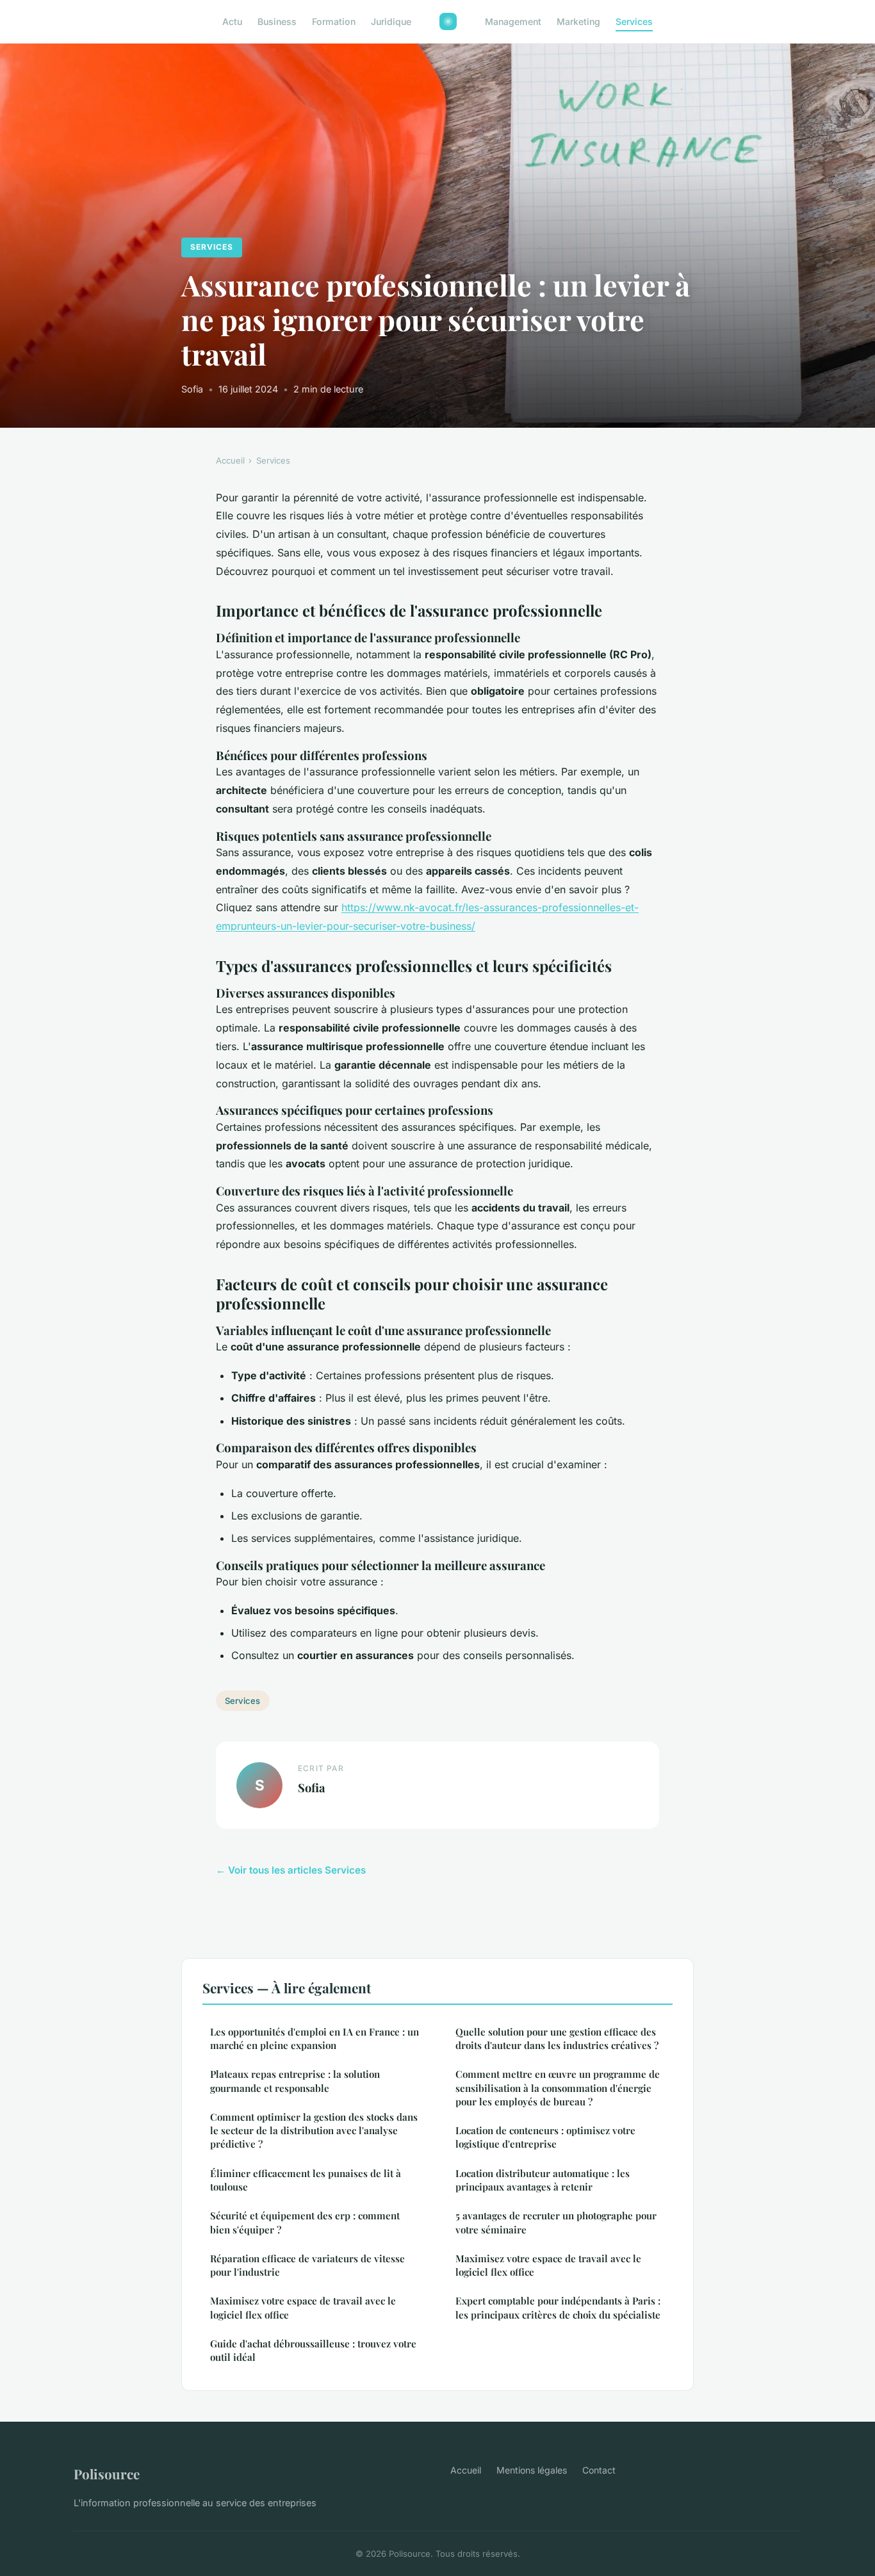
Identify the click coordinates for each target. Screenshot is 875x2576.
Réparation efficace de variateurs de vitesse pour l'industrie (307, 2265)
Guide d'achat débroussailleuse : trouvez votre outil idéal (313, 2350)
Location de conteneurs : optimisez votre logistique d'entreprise (545, 2137)
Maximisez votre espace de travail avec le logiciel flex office (303, 2307)
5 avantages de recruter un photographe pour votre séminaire (556, 2222)
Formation (334, 21)
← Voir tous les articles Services (291, 1870)
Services (634, 21)
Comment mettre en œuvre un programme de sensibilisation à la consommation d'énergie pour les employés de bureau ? (558, 2088)
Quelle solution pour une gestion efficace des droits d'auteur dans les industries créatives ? (557, 2038)
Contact (599, 2470)
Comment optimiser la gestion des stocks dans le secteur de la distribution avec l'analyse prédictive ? (314, 2131)
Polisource (107, 2474)
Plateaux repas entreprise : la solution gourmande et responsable (295, 2081)
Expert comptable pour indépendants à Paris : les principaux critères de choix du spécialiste (558, 2307)
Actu (232, 21)
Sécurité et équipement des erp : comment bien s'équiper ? (305, 2222)
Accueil (230, 460)
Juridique (391, 21)
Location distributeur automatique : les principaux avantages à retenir (543, 2180)
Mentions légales (532, 2470)
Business (277, 21)
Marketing (578, 21)
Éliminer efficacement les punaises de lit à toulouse (306, 2180)
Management (513, 21)
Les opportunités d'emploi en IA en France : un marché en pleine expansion (315, 2038)
